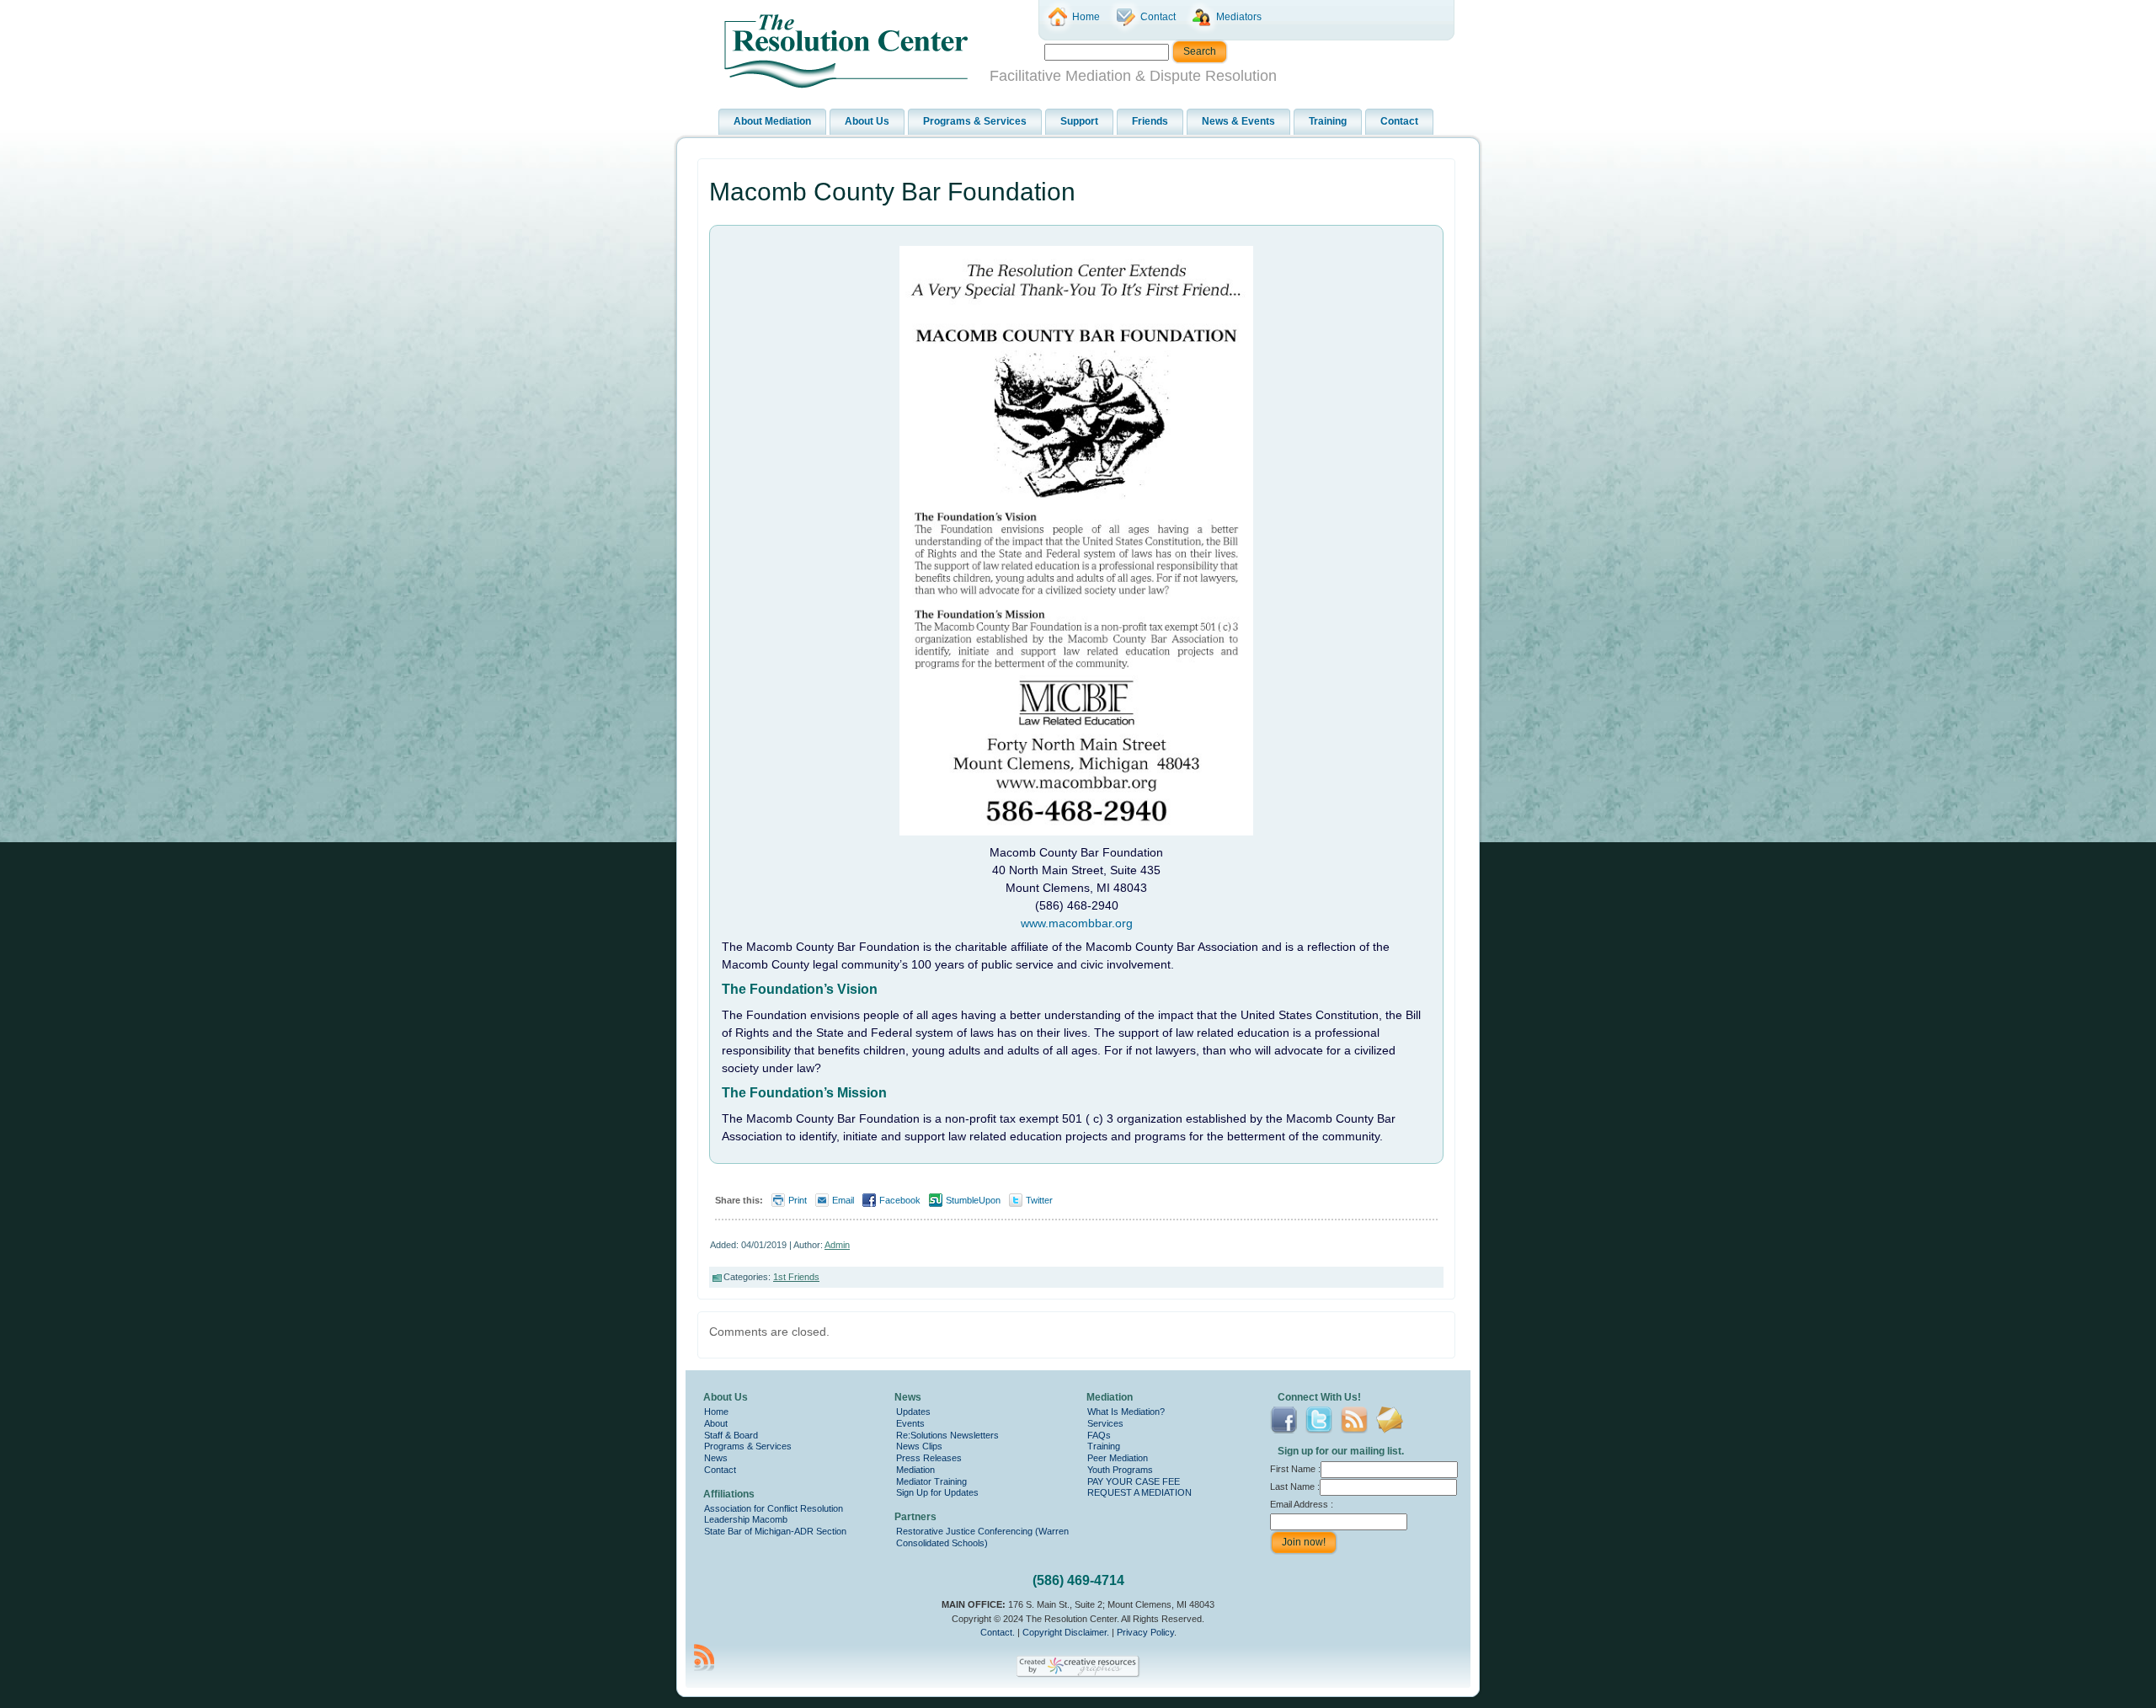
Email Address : (1302, 1504)
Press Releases (929, 1458)
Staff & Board (731, 1435)
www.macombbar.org (1077, 923)
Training (1104, 1446)
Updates (913, 1412)
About (716, 1423)
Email (843, 1200)
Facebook (900, 1200)
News (716, 1458)
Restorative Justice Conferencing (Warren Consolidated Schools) (982, 1537)
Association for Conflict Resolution (774, 1508)
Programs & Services (748, 1446)
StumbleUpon (973, 1200)
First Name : (1295, 1469)
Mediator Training (931, 1481)
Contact (720, 1470)
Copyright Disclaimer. (1066, 1632)
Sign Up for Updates (937, 1492)
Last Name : (1295, 1486)
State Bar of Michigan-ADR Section (775, 1531)
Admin (837, 1245)
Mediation (915, 1470)
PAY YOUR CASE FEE (1134, 1481)
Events (910, 1423)
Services (1105, 1423)
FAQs (1099, 1435)
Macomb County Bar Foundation (892, 192)
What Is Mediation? (1126, 1412)
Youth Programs (1120, 1470)
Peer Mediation (1118, 1458)
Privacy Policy (1145, 1632)
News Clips (919, 1446)
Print (798, 1200)
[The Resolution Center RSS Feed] (704, 1657)
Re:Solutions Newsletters (947, 1435)
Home (716, 1412)
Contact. (998, 1632)
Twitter (1039, 1200)
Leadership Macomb (746, 1519)
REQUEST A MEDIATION (1139, 1492)
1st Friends (796, 1277)
